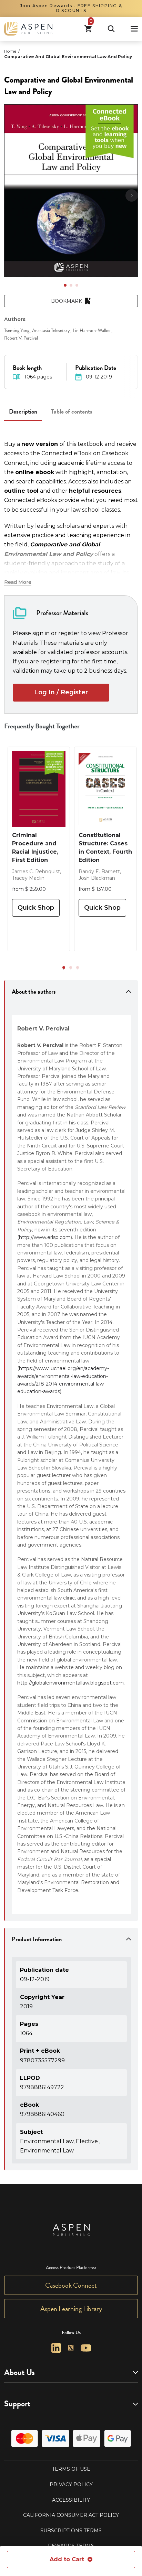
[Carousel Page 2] (71, 285)
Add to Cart (67, 2559)
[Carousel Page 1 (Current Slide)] (65, 285)
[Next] (132, 195)
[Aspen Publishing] (28, 29)
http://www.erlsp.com (45, 1237)
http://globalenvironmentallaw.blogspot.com (70, 1683)
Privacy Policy (71, 2484)
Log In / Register (61, 692)
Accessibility (71, 2500)
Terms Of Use (71, 2469)
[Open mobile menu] (134, 29)
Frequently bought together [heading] (42, 726)
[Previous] (10, 195)
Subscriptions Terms (71, 2531)
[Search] (111, 29)
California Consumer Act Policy (71, 2515)
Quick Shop (36, 908)
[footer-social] (56, 2348)
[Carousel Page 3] (77, 285)
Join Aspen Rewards (46, 6)
